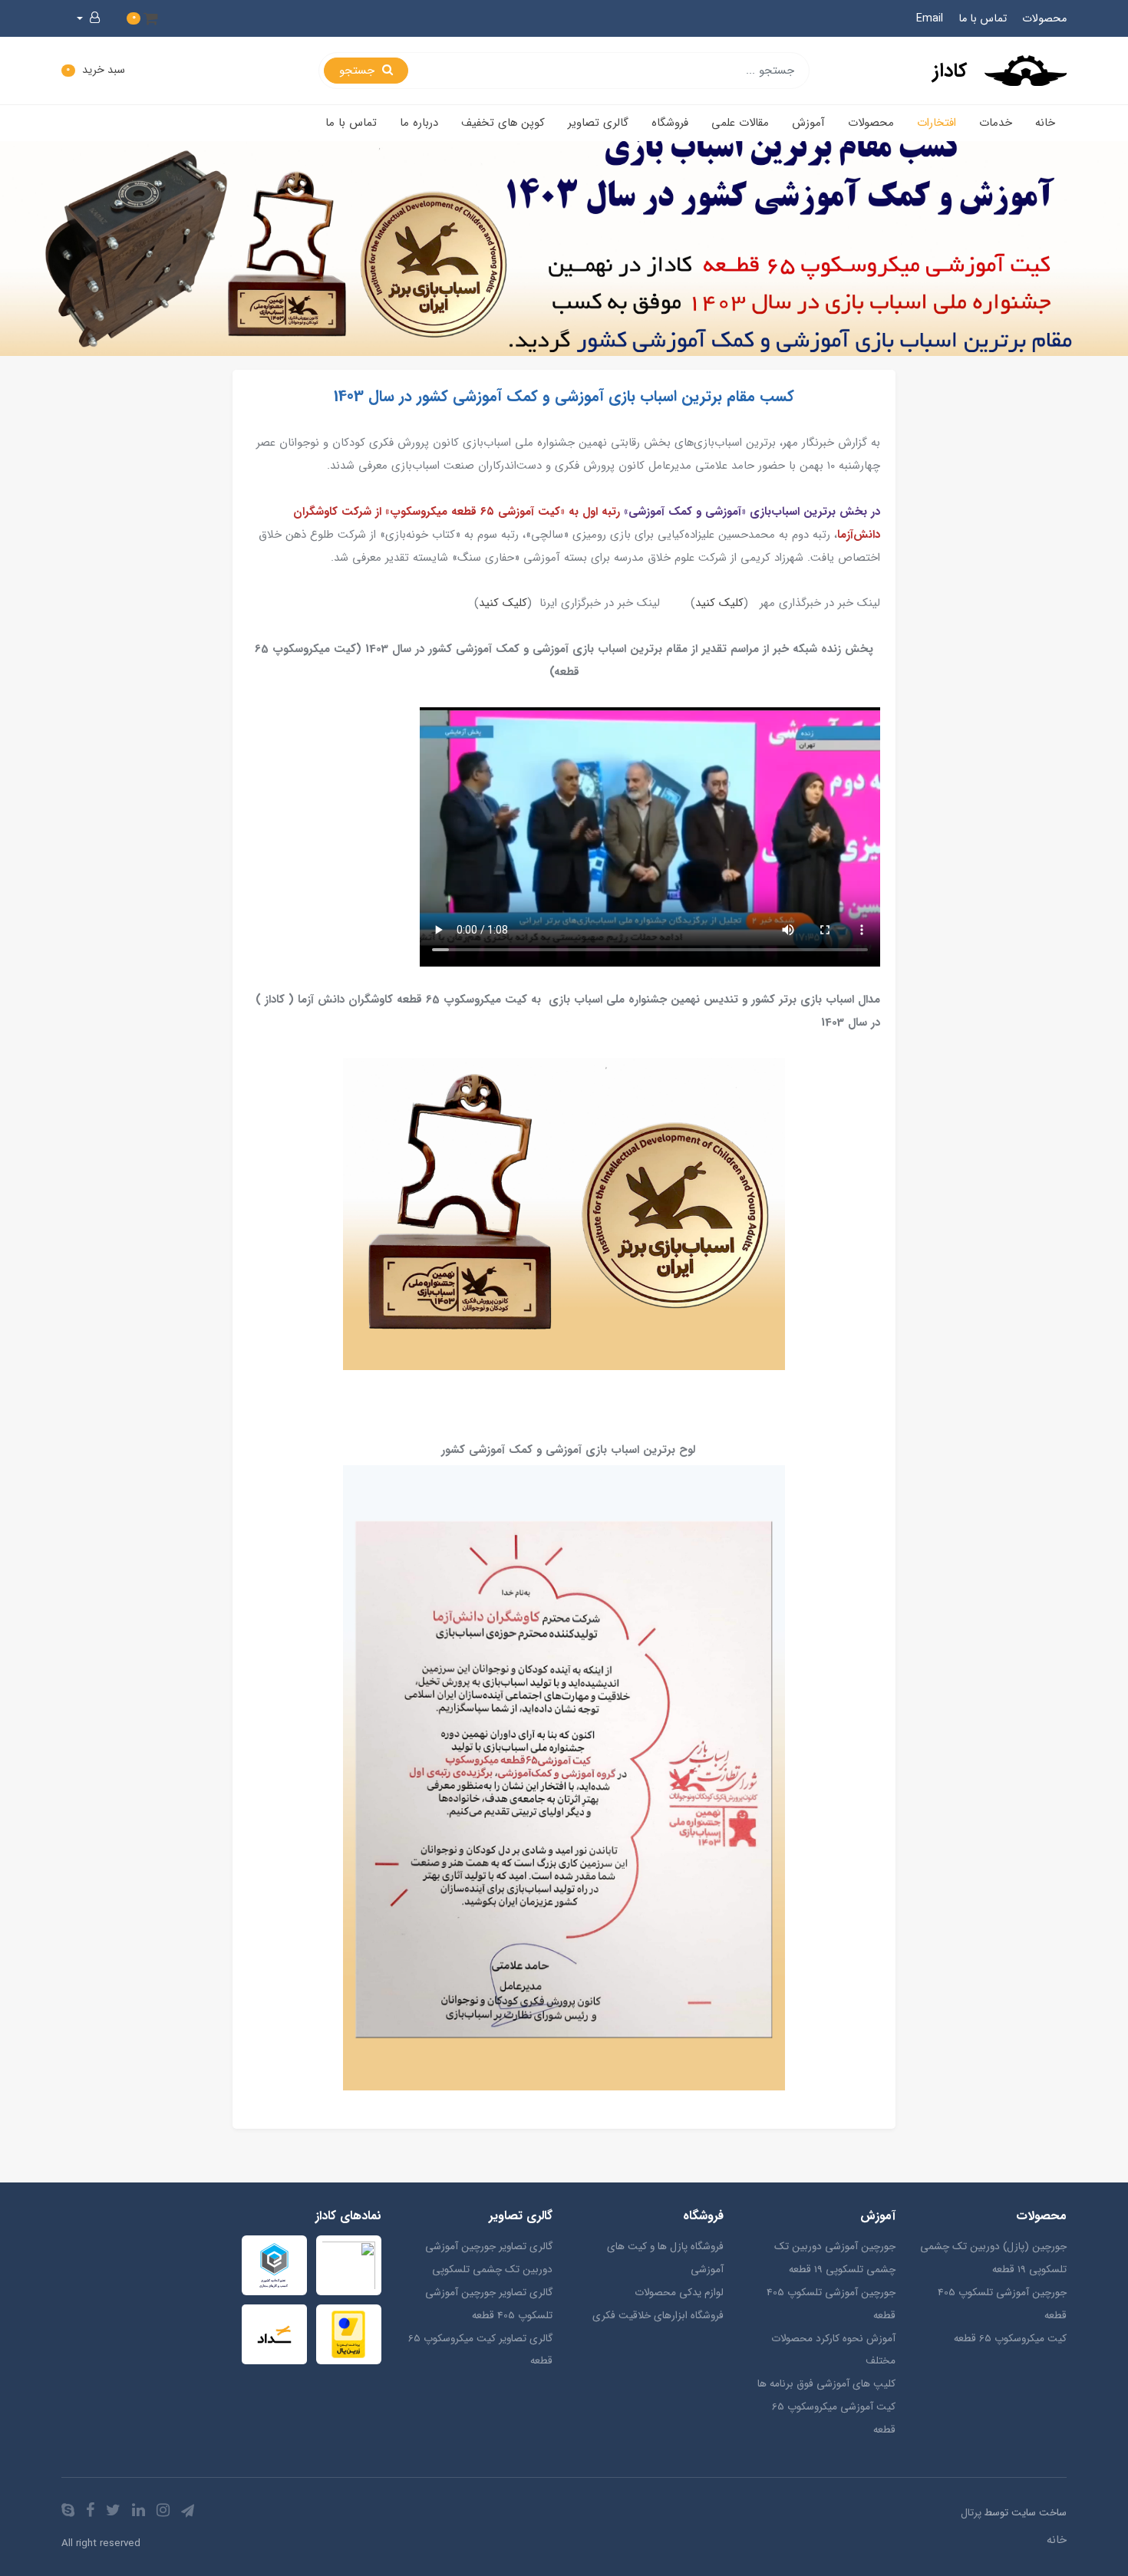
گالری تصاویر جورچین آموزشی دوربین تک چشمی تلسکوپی (489, 2258)
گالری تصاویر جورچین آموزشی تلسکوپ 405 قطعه (489, 2304)
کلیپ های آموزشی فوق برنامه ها (826, 2384)
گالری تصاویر (598, 123)
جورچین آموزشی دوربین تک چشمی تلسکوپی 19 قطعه (834, 2258)
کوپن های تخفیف (503, 123)
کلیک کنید (719, 603)
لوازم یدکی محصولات (679, 2293)
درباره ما (419, 123)
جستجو (359, 71)
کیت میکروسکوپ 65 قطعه (1010, 2339)
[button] (142, 18)
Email (930, 19)
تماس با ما (983, 19)
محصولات (1044, 19)
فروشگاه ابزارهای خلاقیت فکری (658, 2316)
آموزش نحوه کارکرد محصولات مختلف (833, 2350)
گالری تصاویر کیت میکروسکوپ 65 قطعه (480, 2350)
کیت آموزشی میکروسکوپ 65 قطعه (833, 2418)
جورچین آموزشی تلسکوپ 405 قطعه (1002, 2304)
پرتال (971, 2513)
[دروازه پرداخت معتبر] (349, 2334)
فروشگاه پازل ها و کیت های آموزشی (665, 2258)
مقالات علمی (740, 123)
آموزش (808, 123)
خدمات (996, 123)
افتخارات (937, 123)
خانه (1045, 123)
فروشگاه (670, 123)
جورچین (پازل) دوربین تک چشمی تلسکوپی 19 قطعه (993, 2258)
